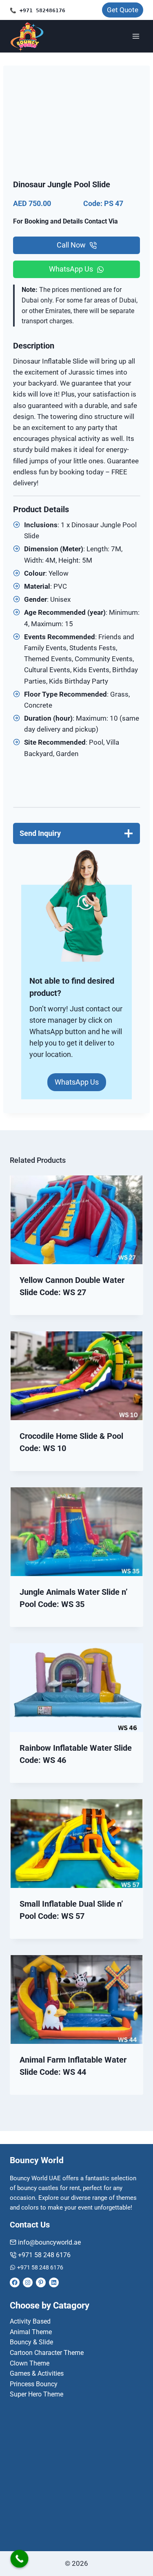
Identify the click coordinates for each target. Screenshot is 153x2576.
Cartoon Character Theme (47, 2353)
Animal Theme (31, 2332)
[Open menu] (136, 36)
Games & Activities (37, 2373)
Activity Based (30, 2321)
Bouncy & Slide (31, 2342)
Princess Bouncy (34, 2384)
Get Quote (123, 10)
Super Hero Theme (37, 2394)
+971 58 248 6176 (44, 2255)
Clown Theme (30, 2363)
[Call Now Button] (20, 2559)
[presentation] (76, 1220)
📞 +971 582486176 (38, 10)
